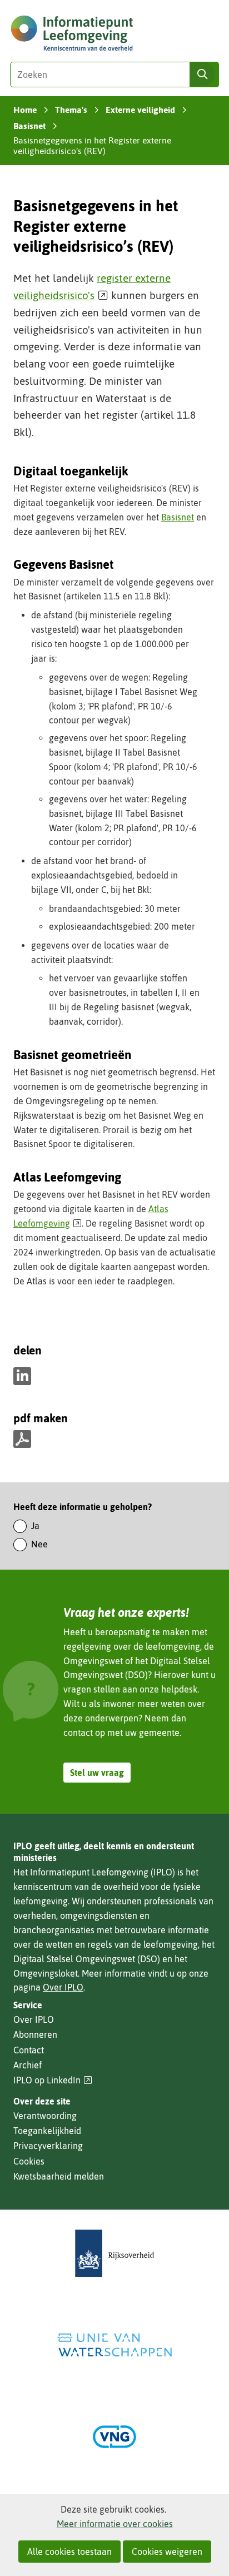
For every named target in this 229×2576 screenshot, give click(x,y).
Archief (28, 2065)
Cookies (29, 2161)
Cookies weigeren (167, 2552)
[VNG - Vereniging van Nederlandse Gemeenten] (114, 2437)
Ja (35, 1526)
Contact (29, 2050)
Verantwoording (45, 2116)
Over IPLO (63, 1987)
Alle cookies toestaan (69, 2552)
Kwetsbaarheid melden (59, 2176)
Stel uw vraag (97, 1773)
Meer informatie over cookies (115, 2524)
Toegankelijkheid (47, 2131)
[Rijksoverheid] (114, 2253)
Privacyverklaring (48, 2146)
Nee (39, 1544)
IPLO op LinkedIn (53, 2080)
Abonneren (35, 2034)
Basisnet (178, 517)
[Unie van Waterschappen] (114, 2345)
